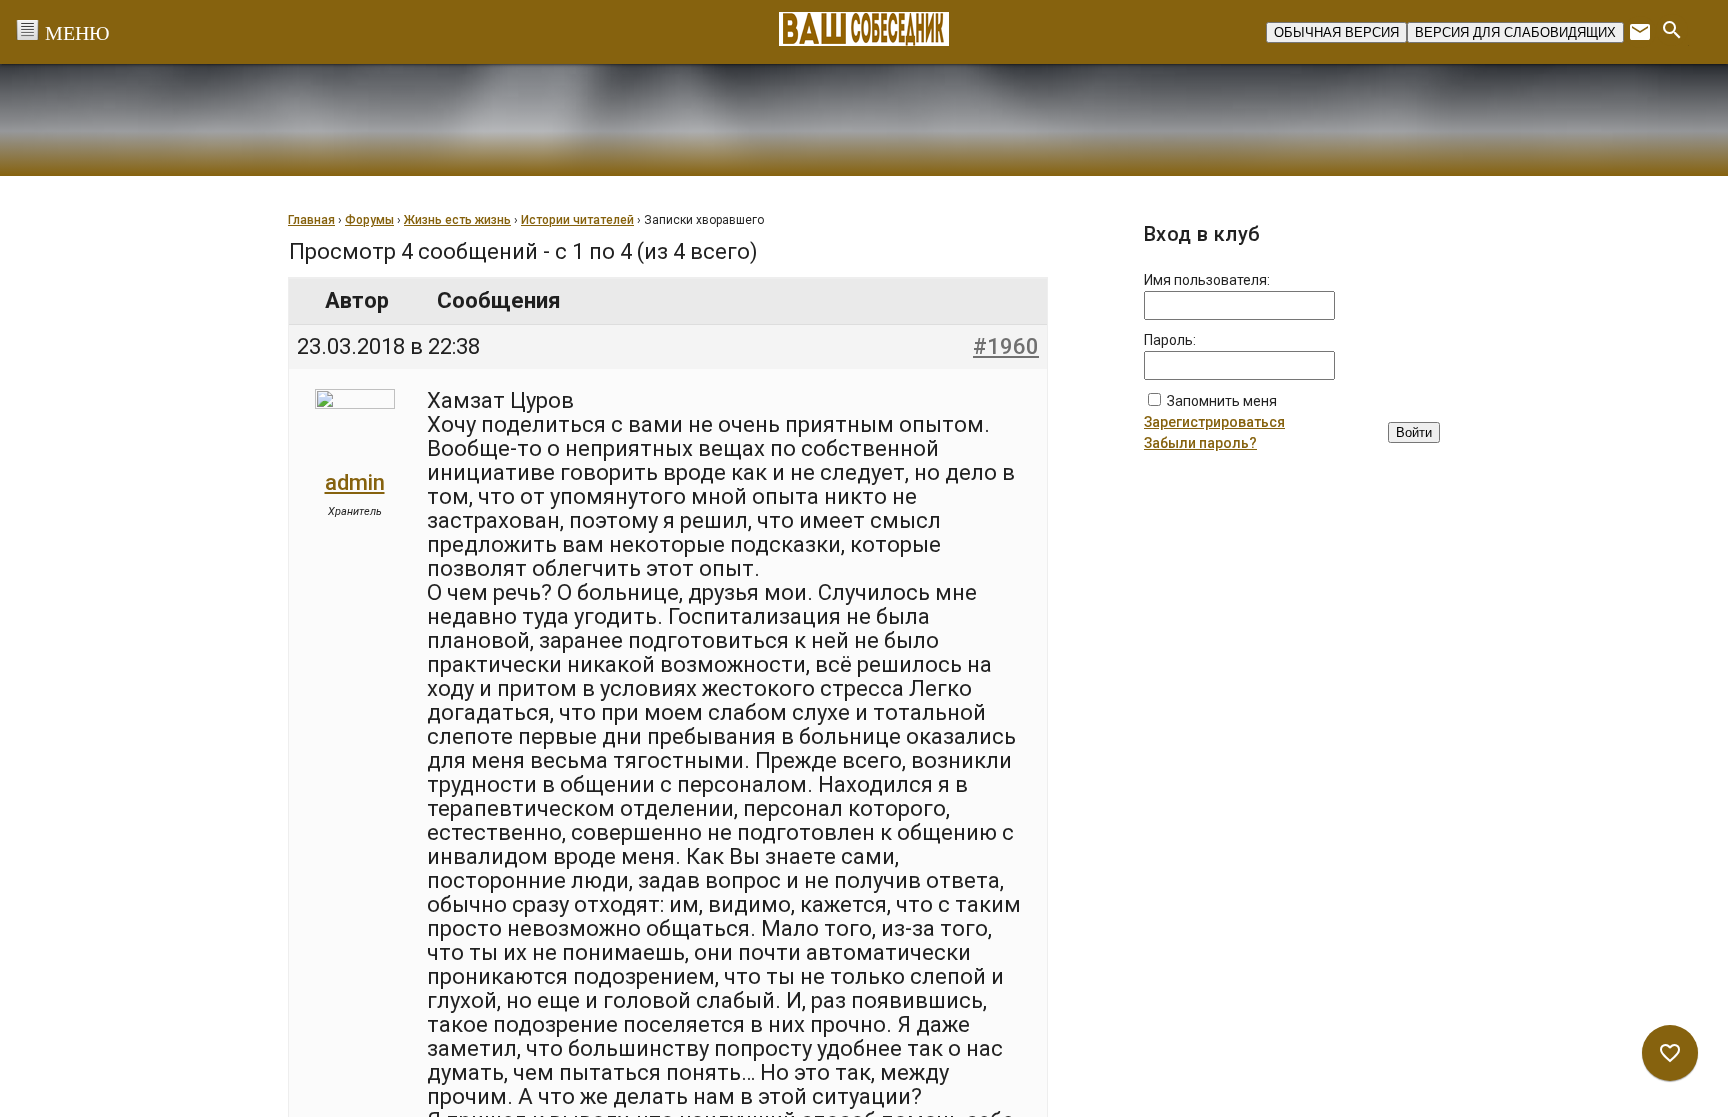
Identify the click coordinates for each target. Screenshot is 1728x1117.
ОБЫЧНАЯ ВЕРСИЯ (1336, 32)
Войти (1414, 432)
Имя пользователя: (1207, 280)
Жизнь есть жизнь (457, 220)
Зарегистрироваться (1214, 422)
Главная (311, 220)
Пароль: (1170, 340)
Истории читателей (577, 220)
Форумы (369, 220)
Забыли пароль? (1200, 443)
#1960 (1006, 346)
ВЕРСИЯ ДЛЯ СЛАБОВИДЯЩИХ (1515, 32)
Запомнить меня (1222, 401)
